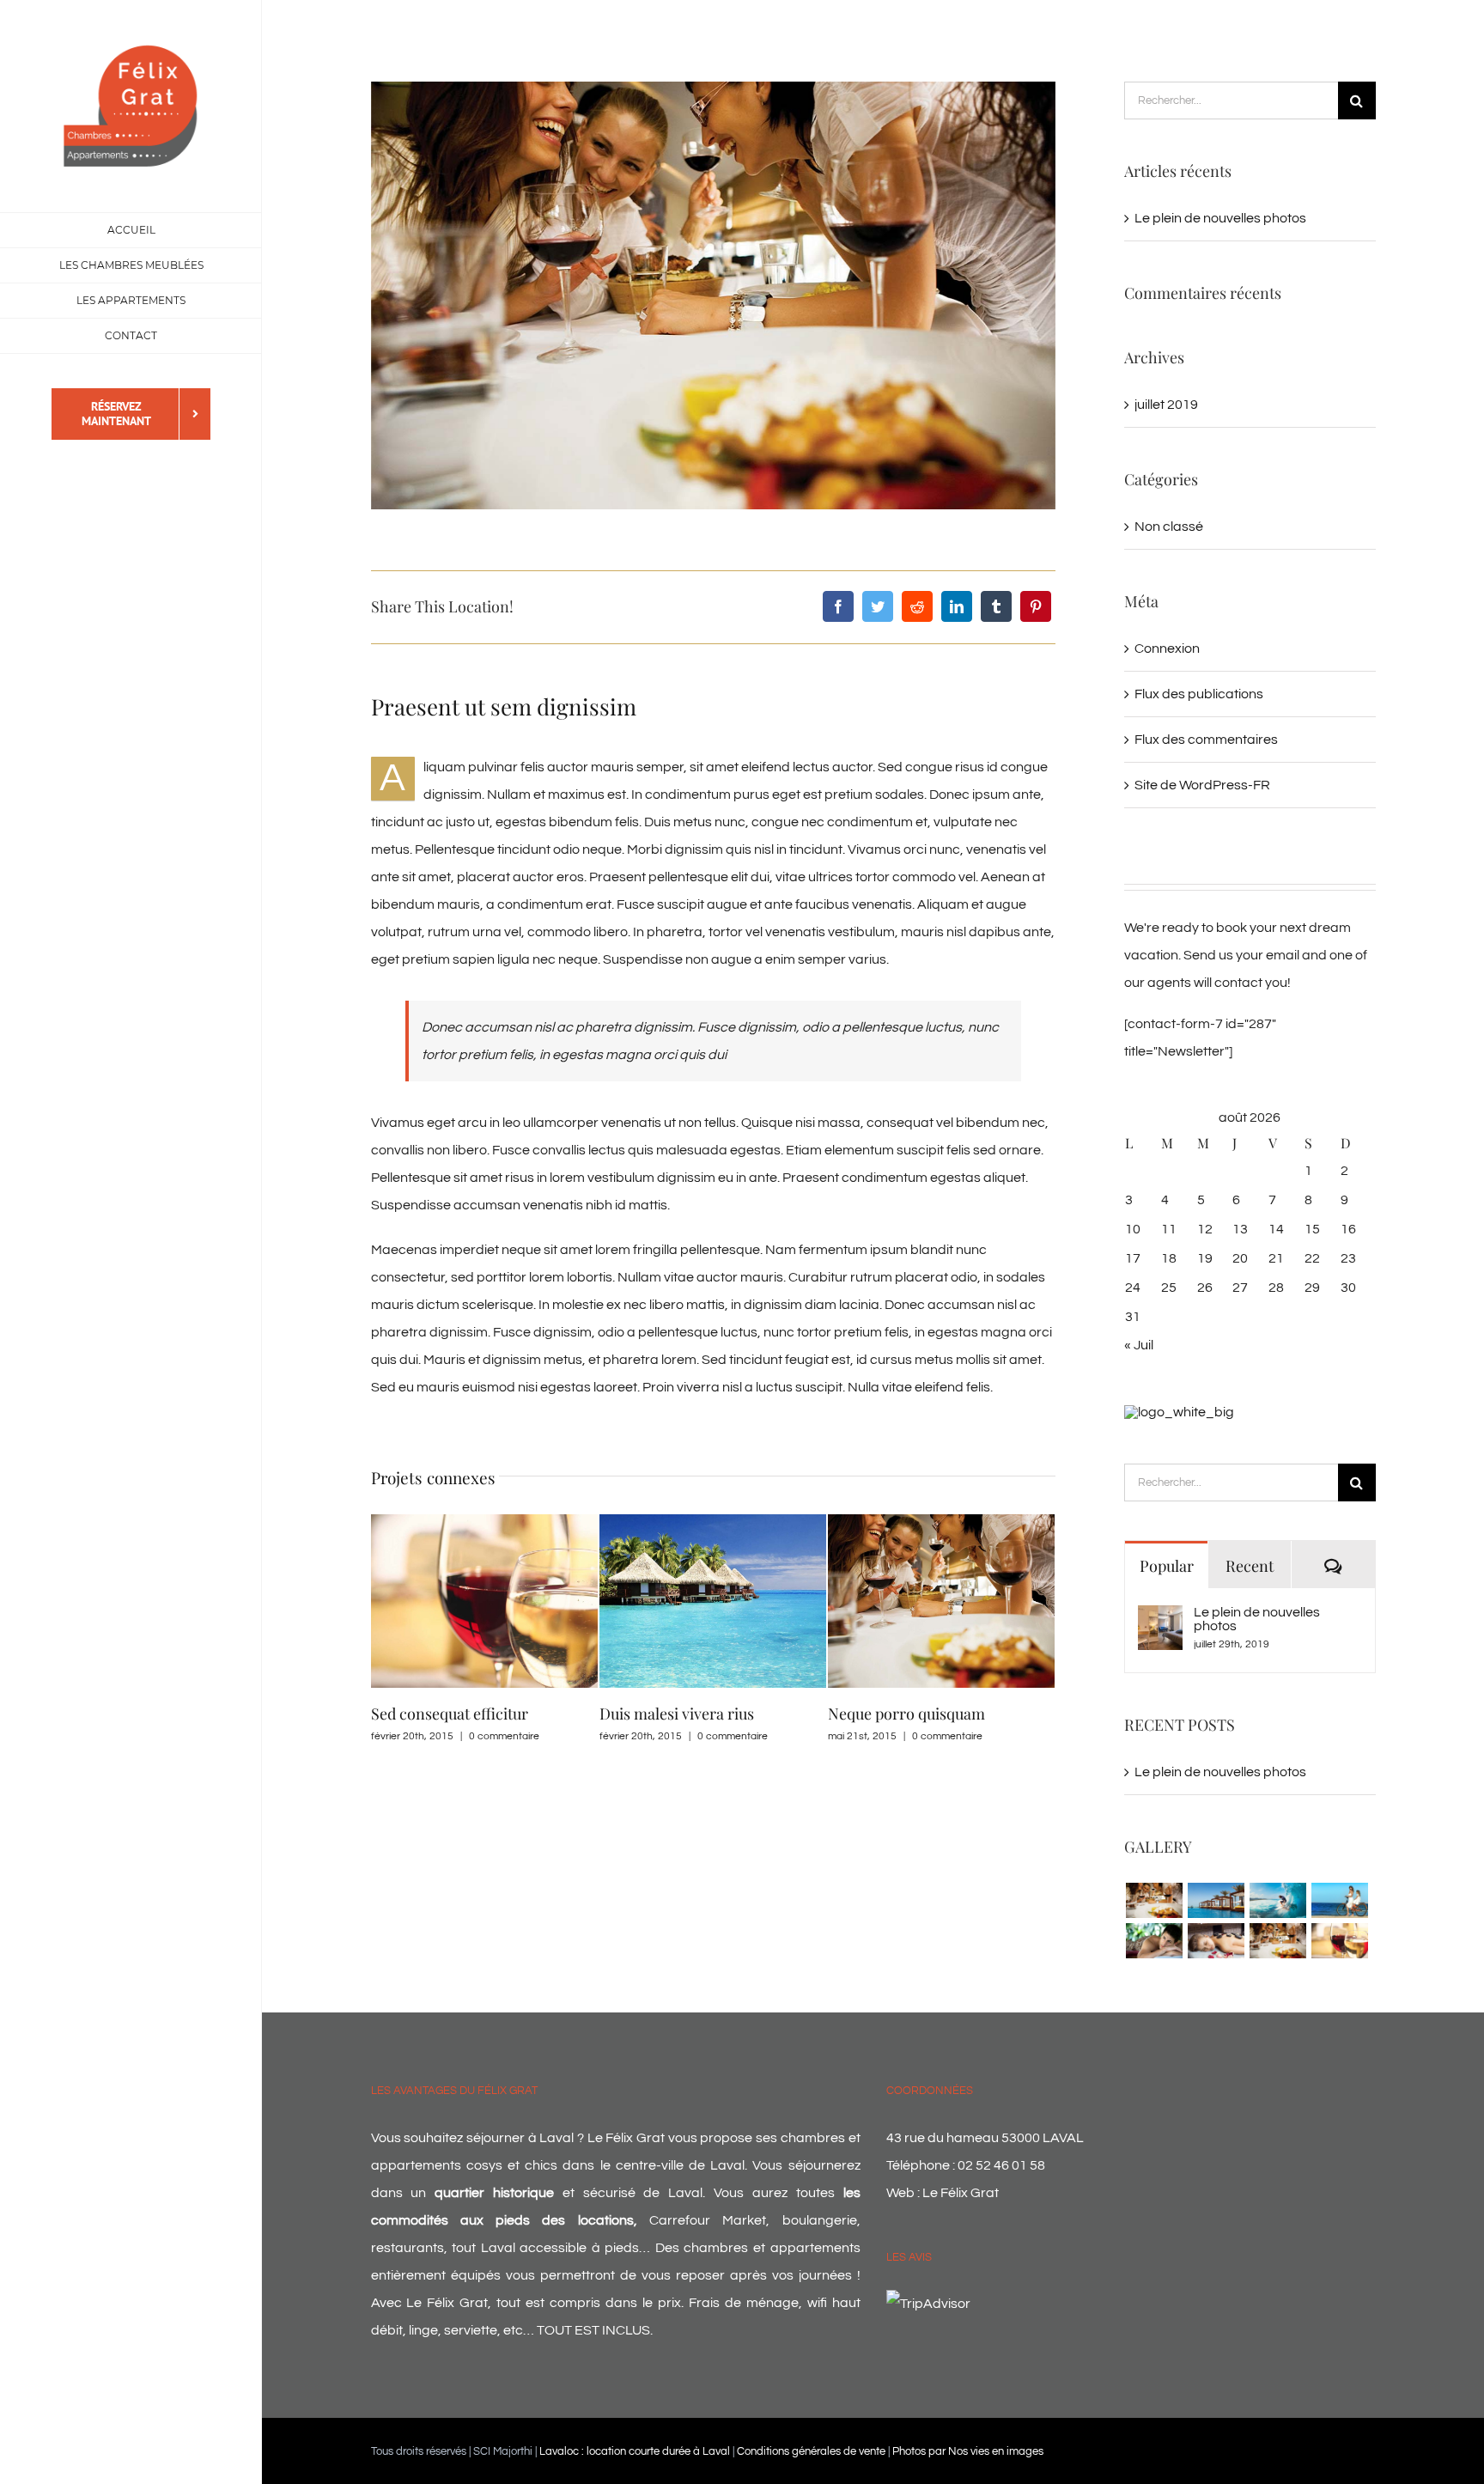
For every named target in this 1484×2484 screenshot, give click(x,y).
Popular (1167, 1566)
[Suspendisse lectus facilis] (1339, 1900)
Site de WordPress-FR (1202, 785)
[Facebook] (838, 606)
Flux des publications (1199, 694)
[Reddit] (917, 606)
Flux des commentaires (1206, 740)
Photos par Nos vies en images (968, 2451)
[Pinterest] (1036, 606)
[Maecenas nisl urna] (1277, 1941)
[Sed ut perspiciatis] (1216, 1900)
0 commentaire (504, 1736)
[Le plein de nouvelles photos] (1160, 1619)
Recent (1250, 1566)
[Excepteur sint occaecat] (1277, 1900)
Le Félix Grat (961, 2193)
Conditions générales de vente (811, 2451)
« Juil (1139, 1345)
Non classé (1169, 527)
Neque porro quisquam (678, 1714)
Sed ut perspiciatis (890, 1714)
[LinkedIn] (957, 606)
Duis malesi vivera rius (448, 1714)
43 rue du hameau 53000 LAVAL (985, 2138)
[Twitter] (878, 606)
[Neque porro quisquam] (1154, 1900)
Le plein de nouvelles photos (1220, 218)
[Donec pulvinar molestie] (1154, 1941)
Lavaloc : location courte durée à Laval (635, 2451)
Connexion (1167, 648)
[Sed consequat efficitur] (1339, 1941)
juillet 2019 (1166, 405)
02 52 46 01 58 (1001, 2165)
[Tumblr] (996, 606)
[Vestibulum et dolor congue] (1216, 1941)
